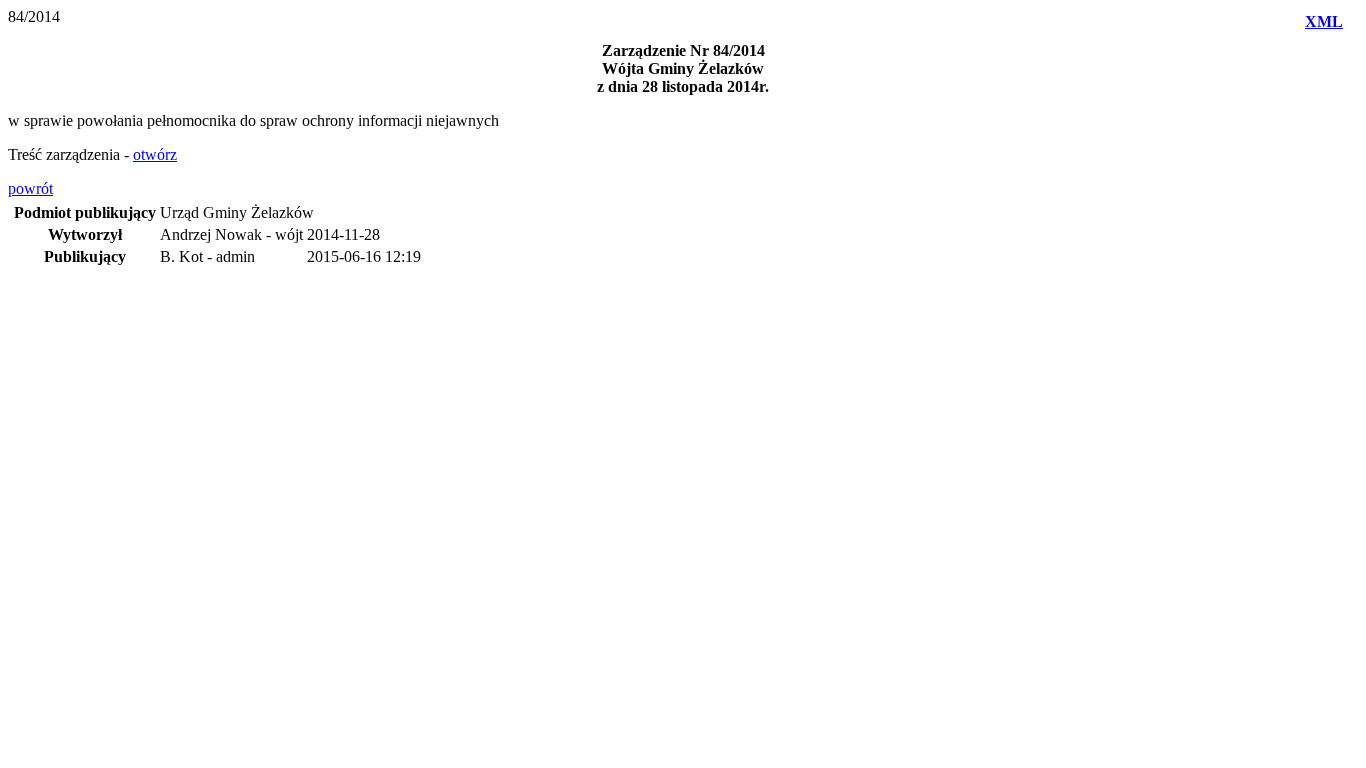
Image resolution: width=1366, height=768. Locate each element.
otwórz (155, 154)
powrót (30, 188)
